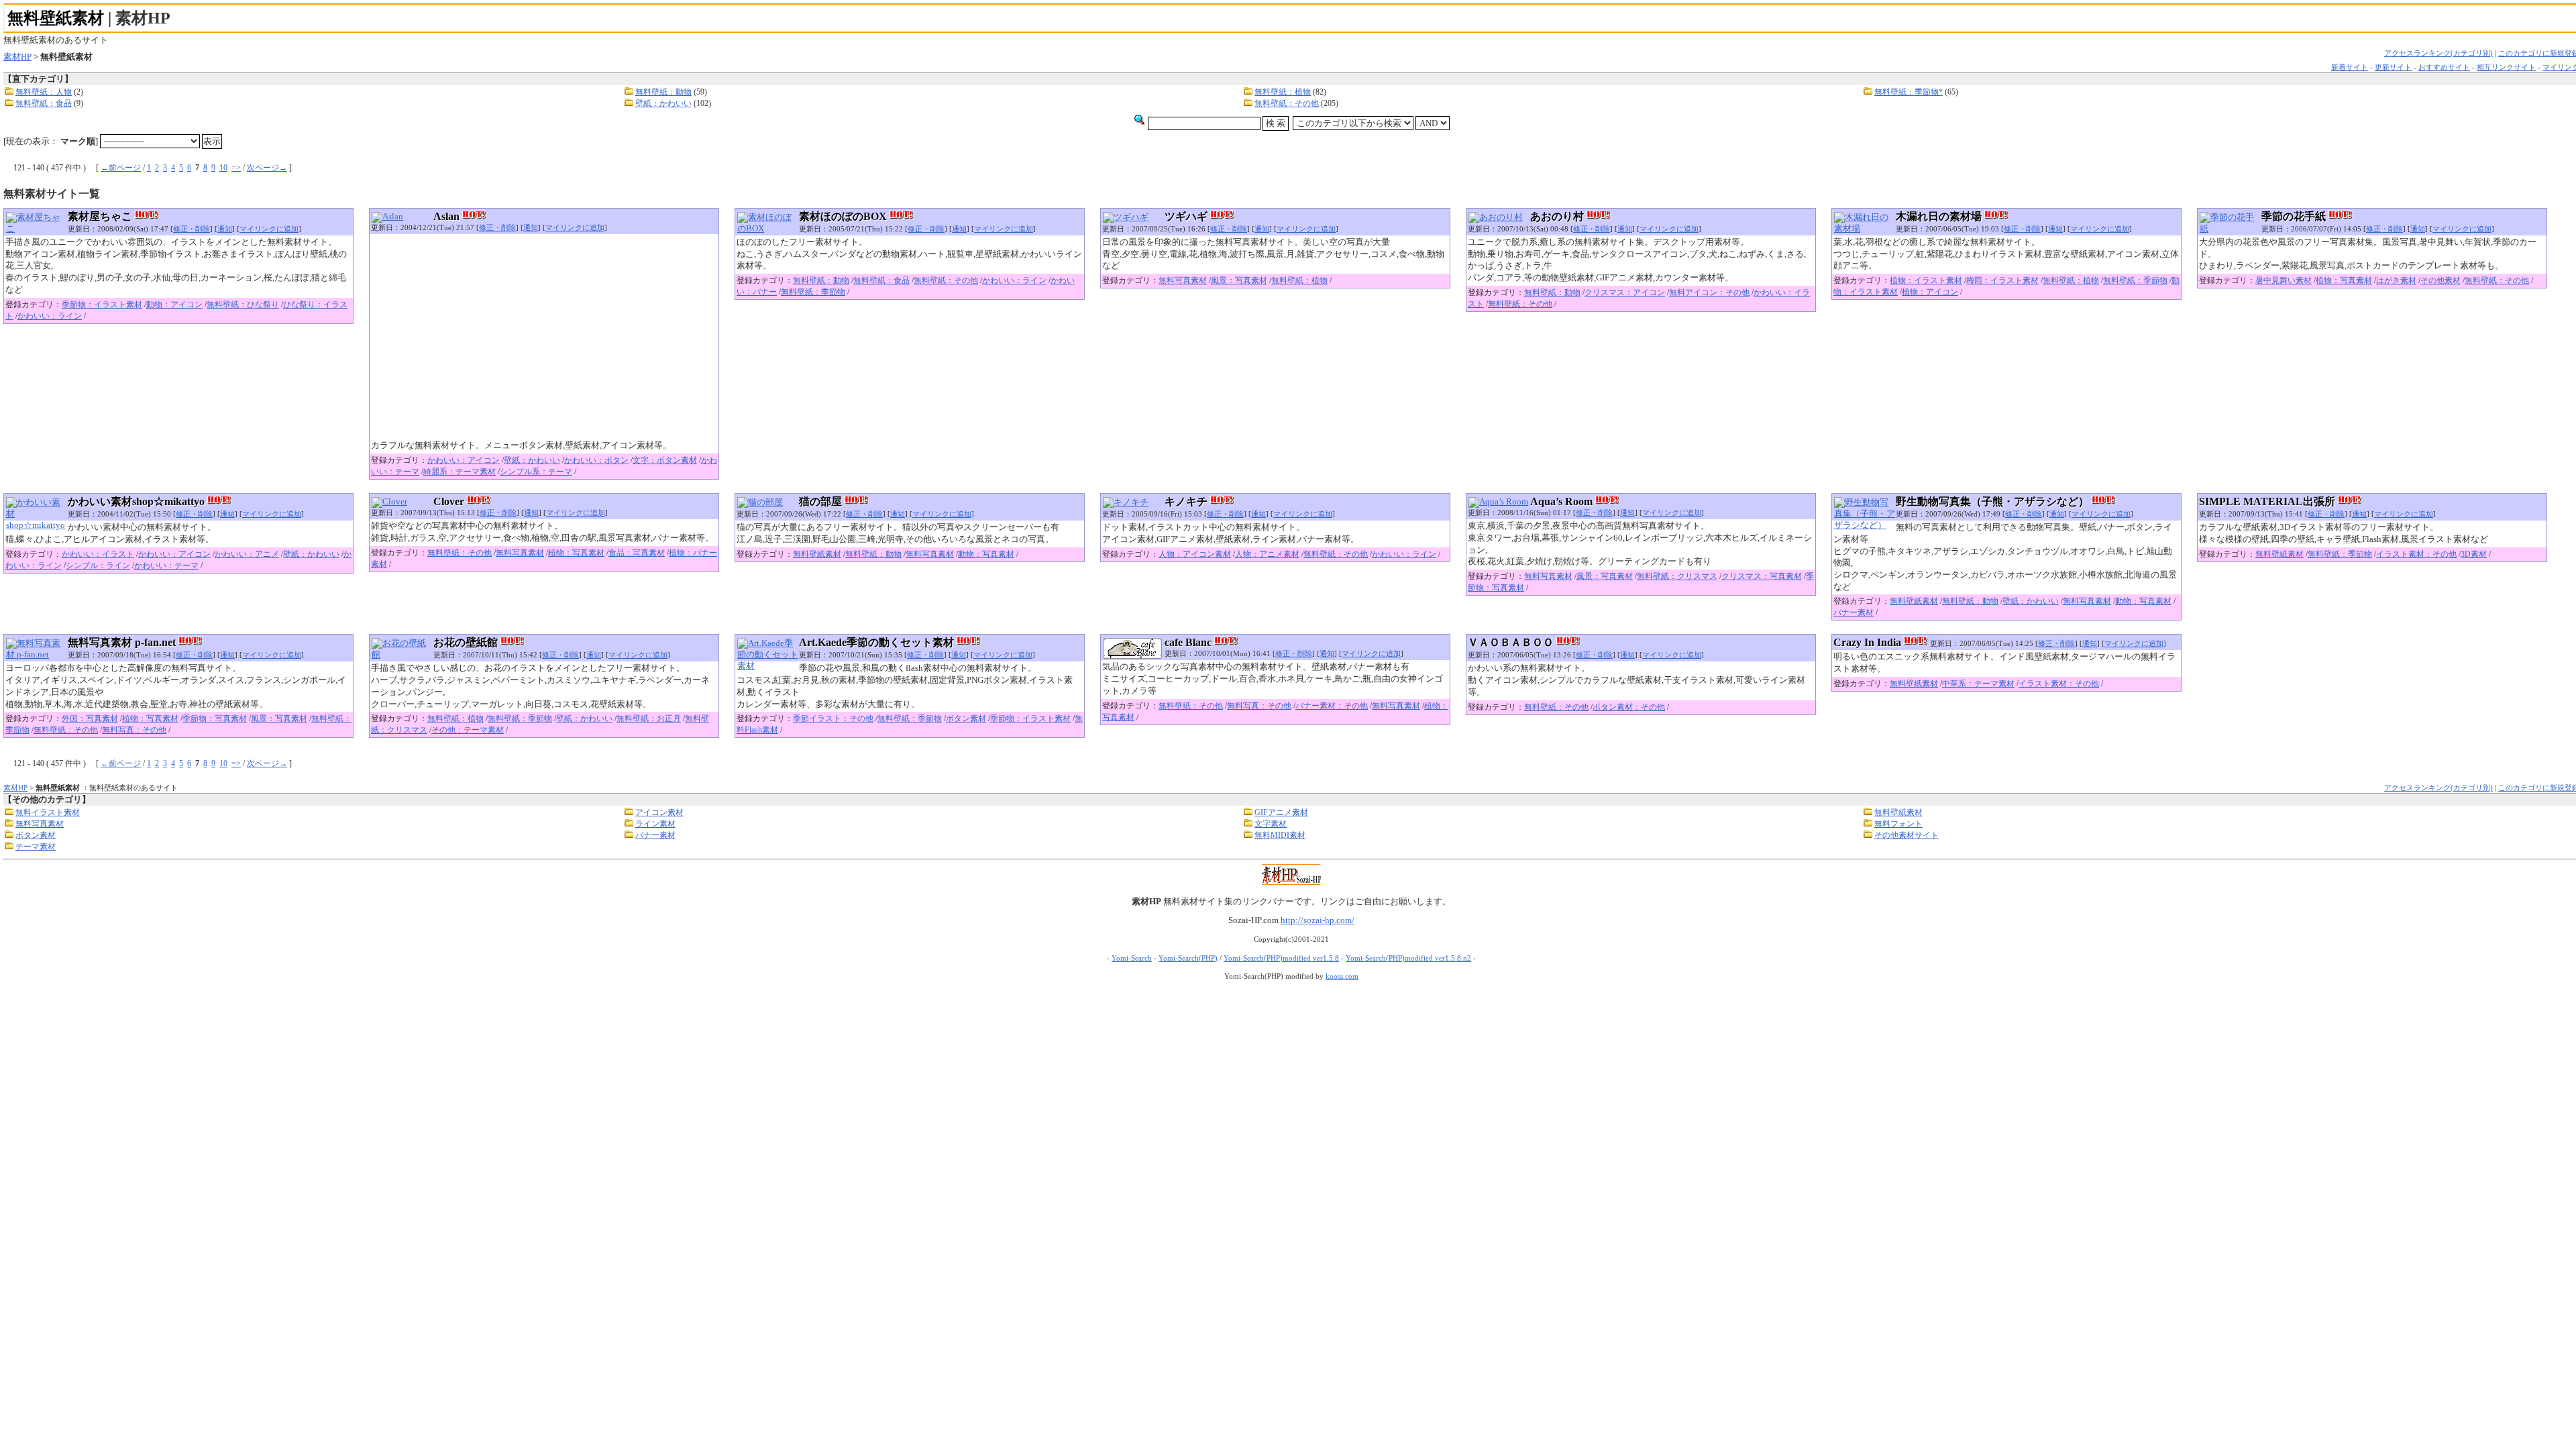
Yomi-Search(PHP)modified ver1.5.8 (1281, 958)
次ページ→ (267, 168)
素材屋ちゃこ (100, 216)
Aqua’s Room (1561, 501)
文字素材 (1271, 824)
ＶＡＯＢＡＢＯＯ (1511, 642)
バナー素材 (1854, 612)
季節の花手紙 (2294, 216)
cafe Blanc (1188, 642)
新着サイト (2350, 67)
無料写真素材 (1183, 280)
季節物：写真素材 (215, 718)
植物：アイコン (1930, 292)
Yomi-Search (1132, 958)
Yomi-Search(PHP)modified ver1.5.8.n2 (1408, 958)
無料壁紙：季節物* (1909, 92)
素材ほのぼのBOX (843, 216)
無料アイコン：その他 (1709, 292)
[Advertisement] (544, 338)
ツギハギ (1186, 216)
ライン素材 (655, 824)
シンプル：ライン (98, 566)
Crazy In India (1867, 642)
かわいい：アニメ (247, 554)
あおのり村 (1557, 216)
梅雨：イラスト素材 (2002, 280)
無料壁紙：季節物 (813, 292)
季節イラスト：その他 (833, 718)
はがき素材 (2396, 280)
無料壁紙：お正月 (649, 718)
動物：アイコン (174, 305)
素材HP (17, 57)
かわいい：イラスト (98, 554)
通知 (225, 229)
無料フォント (1898, 824)
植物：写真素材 (2344, 280)
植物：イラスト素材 (1926, 280)
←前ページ (121, 168)
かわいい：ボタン (596, 460)
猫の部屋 (820, 501)
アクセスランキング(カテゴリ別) (2438, 53)
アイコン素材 (659, 812)
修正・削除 (192, 229)
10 (223, 168)
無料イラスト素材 (48, 812)
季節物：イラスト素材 (102, 305)
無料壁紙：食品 (44, 103)
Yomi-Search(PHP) (1188, 958)
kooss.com (1342, 976)
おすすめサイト (2444, 67)
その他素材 (2440, 280)
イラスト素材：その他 (2416, 554)
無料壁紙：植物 (1283, 92)
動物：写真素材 (986, 554)
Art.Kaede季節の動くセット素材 (876, 642)
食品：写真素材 (637, 553)
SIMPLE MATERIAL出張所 (2267, 501)
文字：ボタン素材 (665, 460)
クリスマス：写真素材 (1762, 576)
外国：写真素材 (90, 718)
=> (236, 168)
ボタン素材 (966, 718)
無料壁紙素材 (56, 18)
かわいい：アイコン (464, 460)
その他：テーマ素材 (468, 730)
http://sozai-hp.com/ (1318, 920)
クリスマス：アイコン (1625, 292)
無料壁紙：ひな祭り (243, 305)
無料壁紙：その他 (1287, 103)
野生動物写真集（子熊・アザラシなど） (1992, 501)
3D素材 (2474, 554)
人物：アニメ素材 (1267, 554)
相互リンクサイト (2506, 67)
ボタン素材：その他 (1629, 707)
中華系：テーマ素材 (1978, 684)
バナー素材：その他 (1332, 706)
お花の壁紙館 (466, 642)
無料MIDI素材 (1280, 835)
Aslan (446, 216)
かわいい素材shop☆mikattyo (136, 501)
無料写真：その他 (134, 730)
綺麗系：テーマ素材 (460, 472)
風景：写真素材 (1239, 280)
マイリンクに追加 (269, 229)
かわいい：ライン (50, 316)
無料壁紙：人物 (44, 92)
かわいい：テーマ (166, 566)
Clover (449, 501)
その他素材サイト (1907, 835)
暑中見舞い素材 (2284, 280)
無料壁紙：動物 (663, 92)
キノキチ (1186, 501)
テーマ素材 (36, 847)
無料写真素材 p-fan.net (122, 642)
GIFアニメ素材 (1281, 812)
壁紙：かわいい (663, 103)
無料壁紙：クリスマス (1677, 576)
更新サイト (2393, 67)
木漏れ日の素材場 (1939, 216)
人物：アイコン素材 (1195, 554)
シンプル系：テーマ (536, 472)
